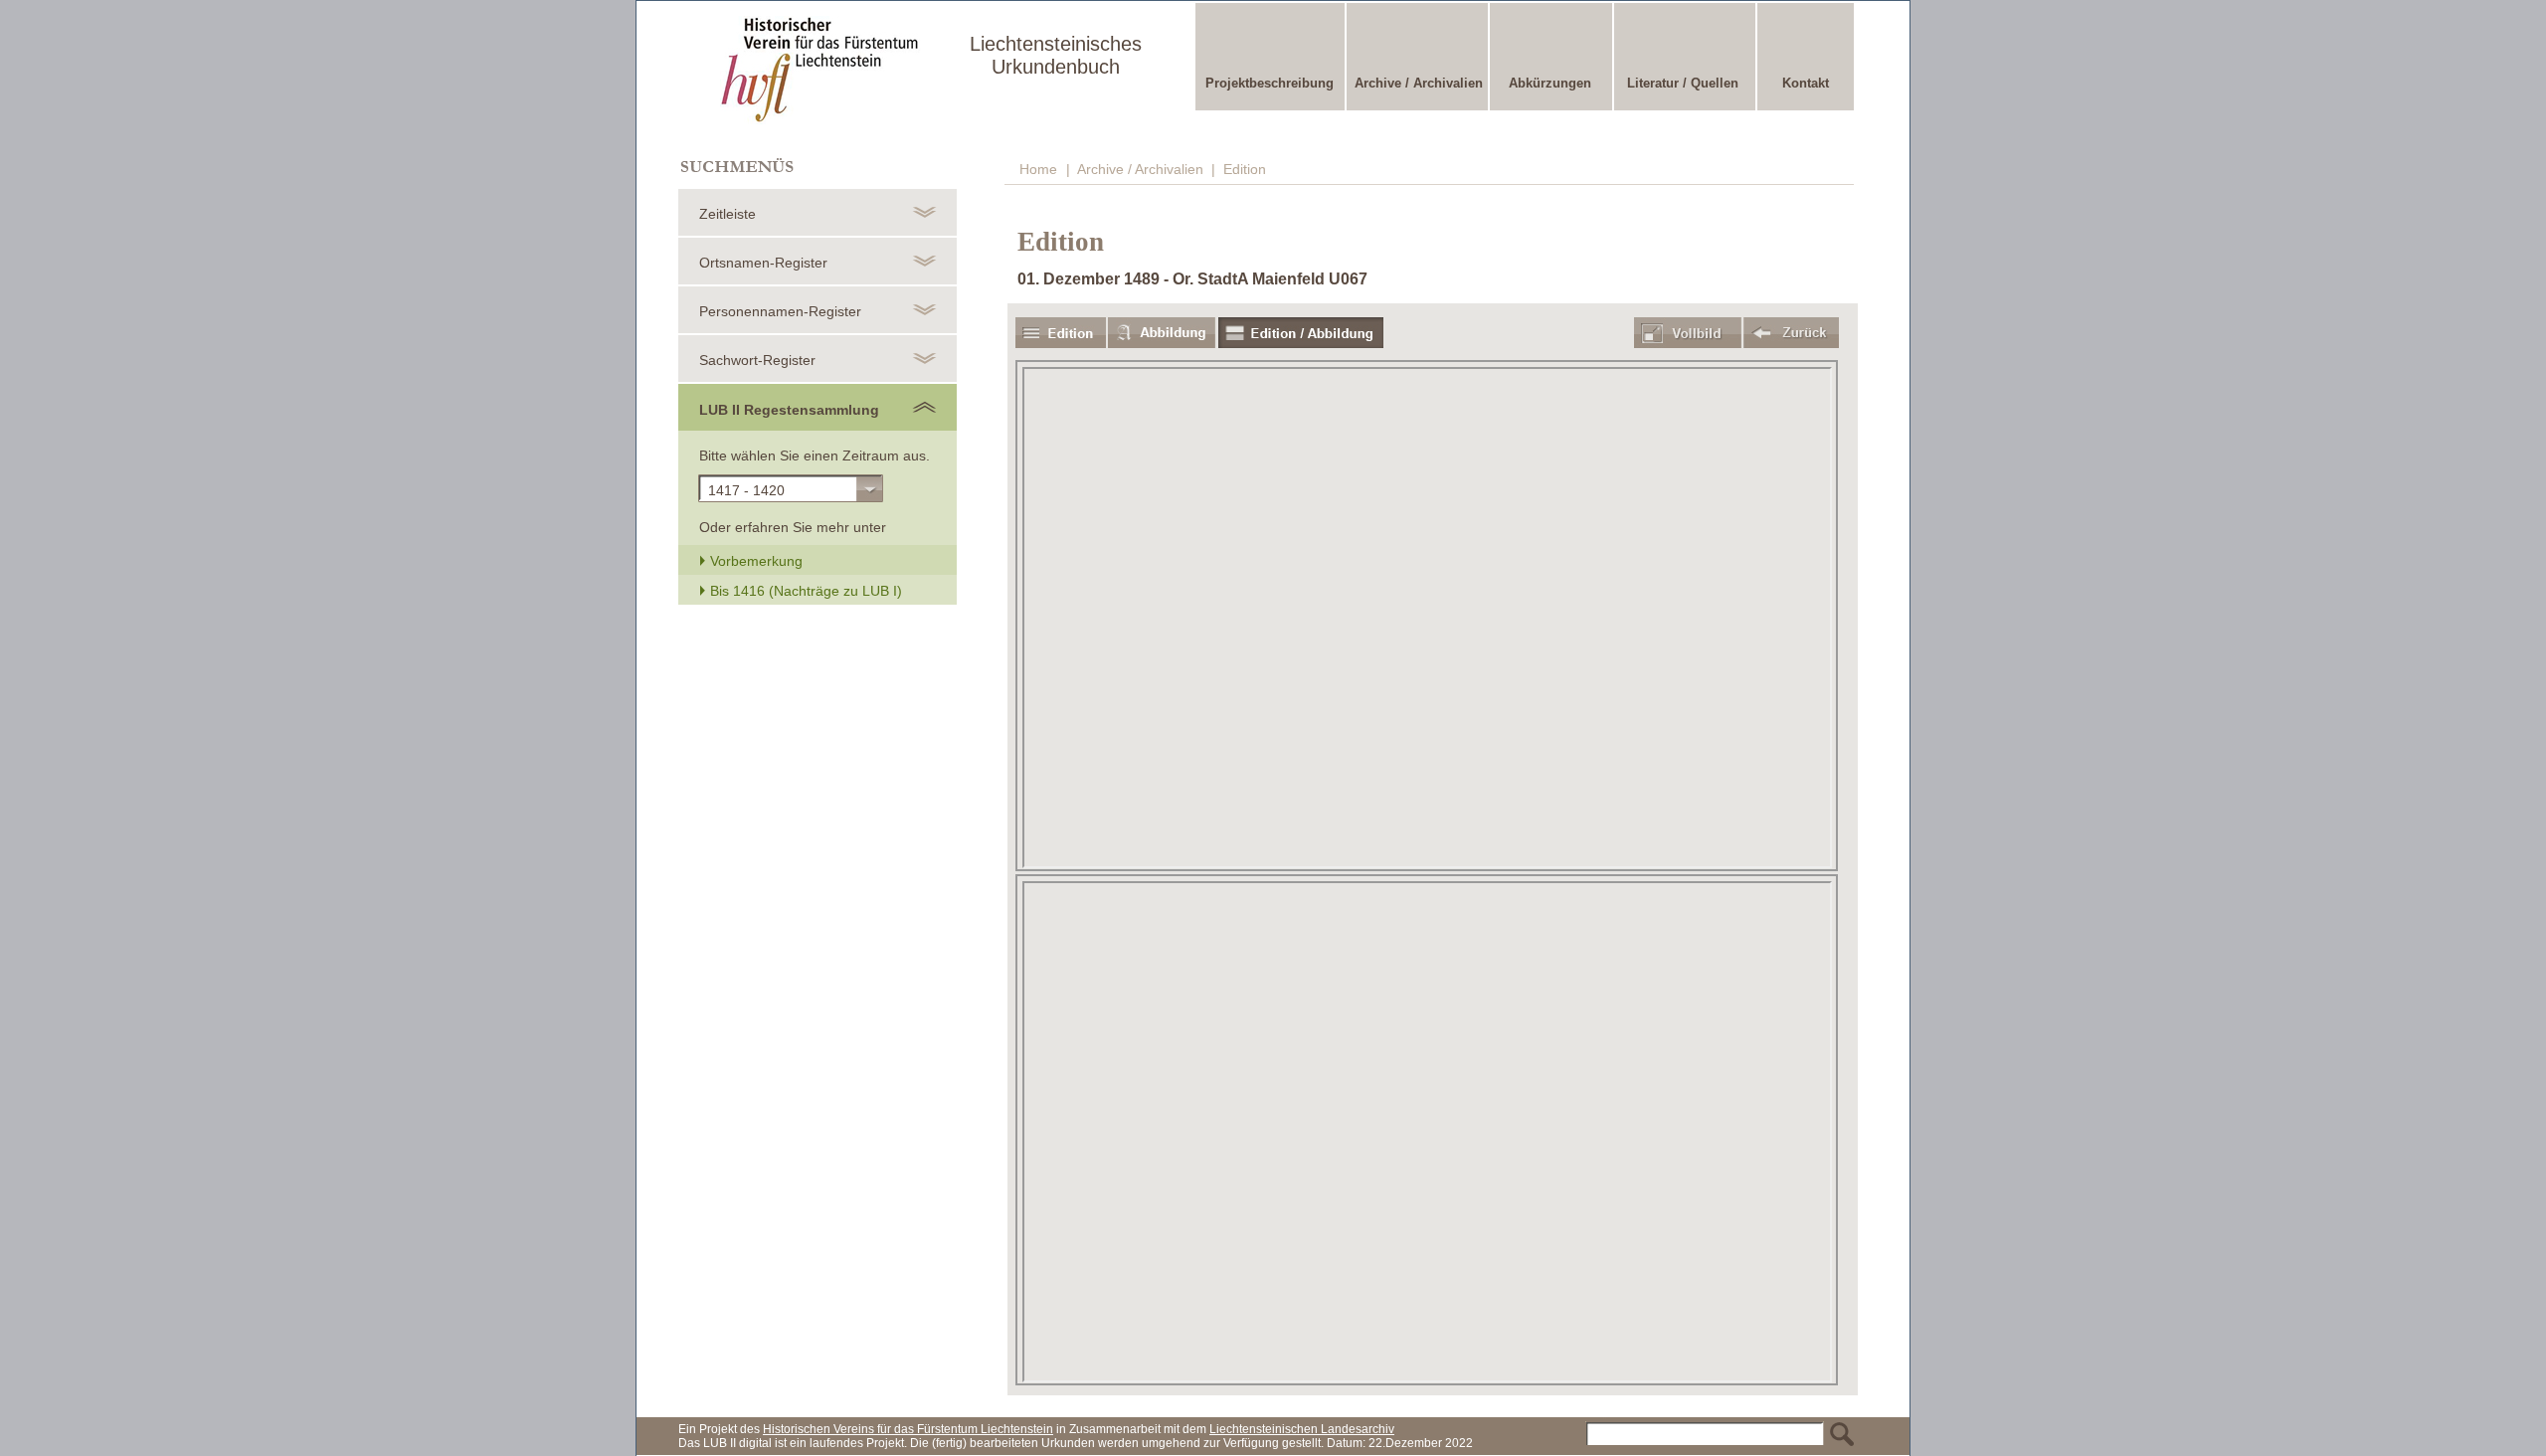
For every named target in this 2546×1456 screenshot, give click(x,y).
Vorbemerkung (754, 561)
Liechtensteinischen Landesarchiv (1302, 1429)
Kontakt (1806, 83)
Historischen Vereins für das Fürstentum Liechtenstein (908, 1429)
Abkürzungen (1550, 83)
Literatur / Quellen (1683, 83)
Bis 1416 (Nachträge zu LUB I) (804, 591)
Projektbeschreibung (1270, 83)
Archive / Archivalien (1419, 83)
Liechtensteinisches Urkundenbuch (1056, 55)
